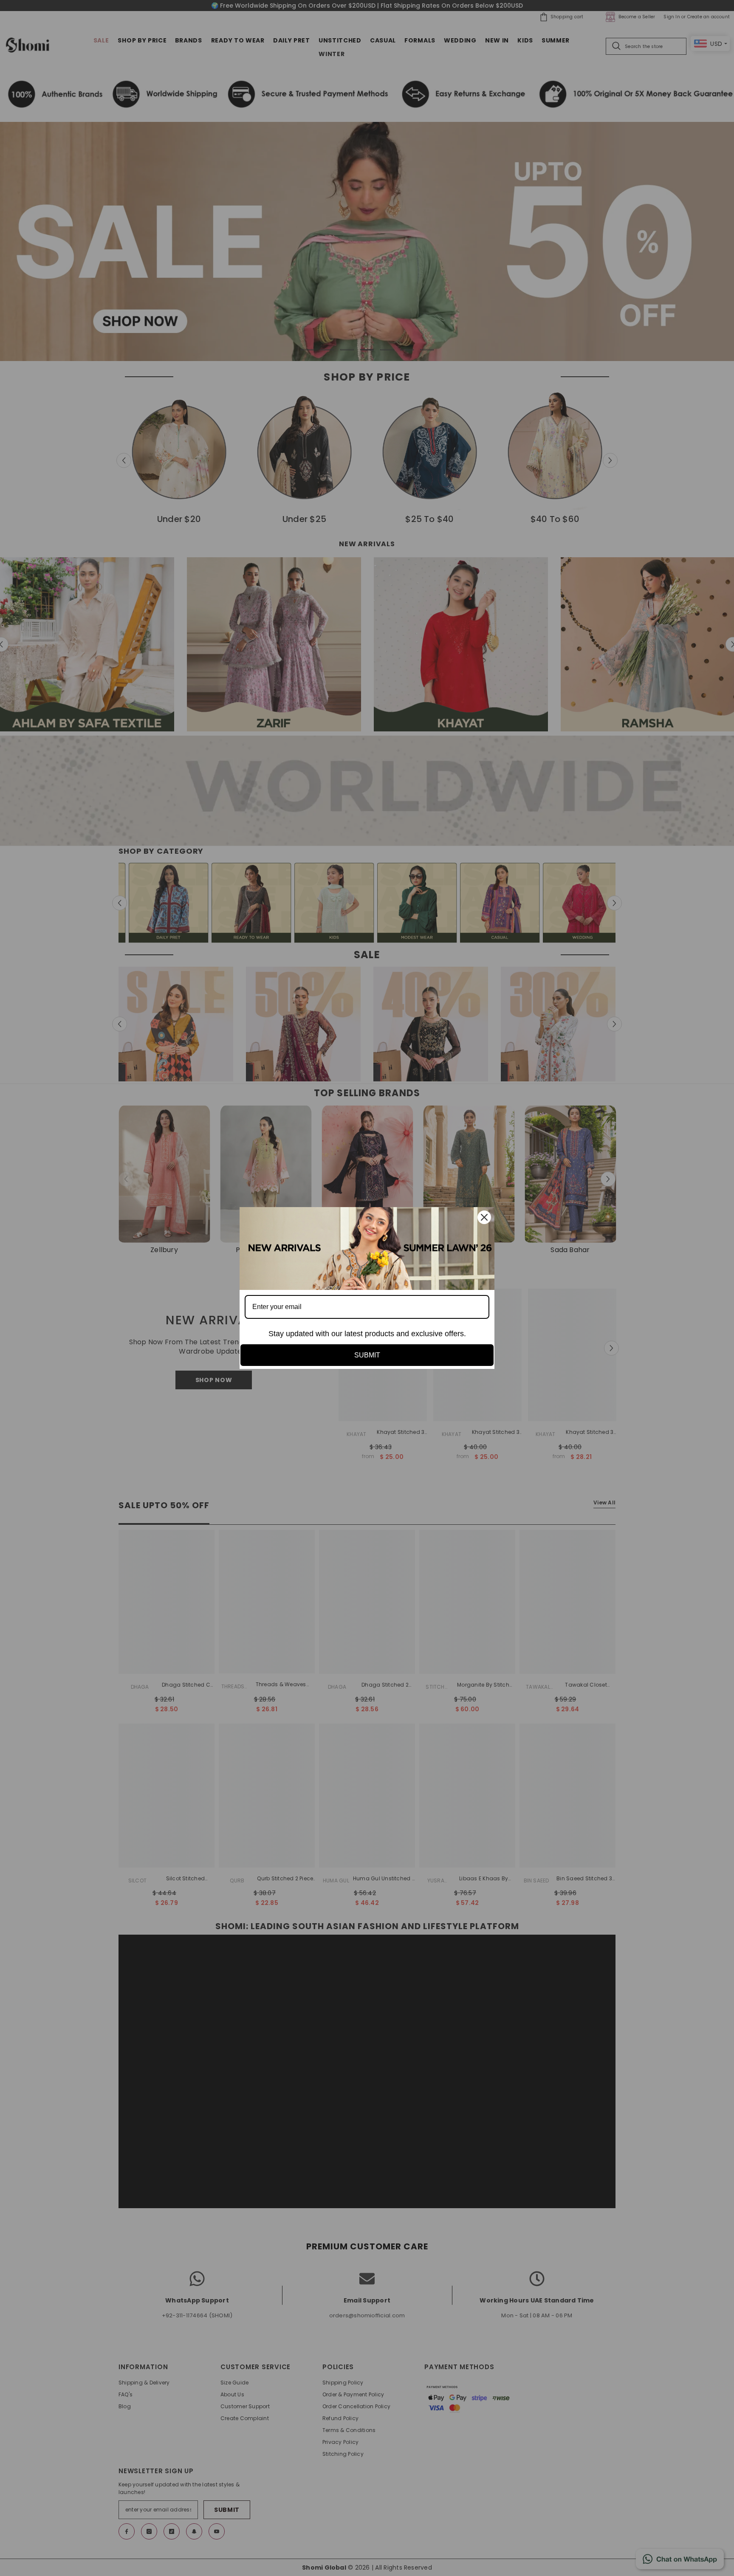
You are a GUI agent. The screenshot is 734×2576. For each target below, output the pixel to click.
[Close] (484, 1217)
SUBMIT (367, 1355)
